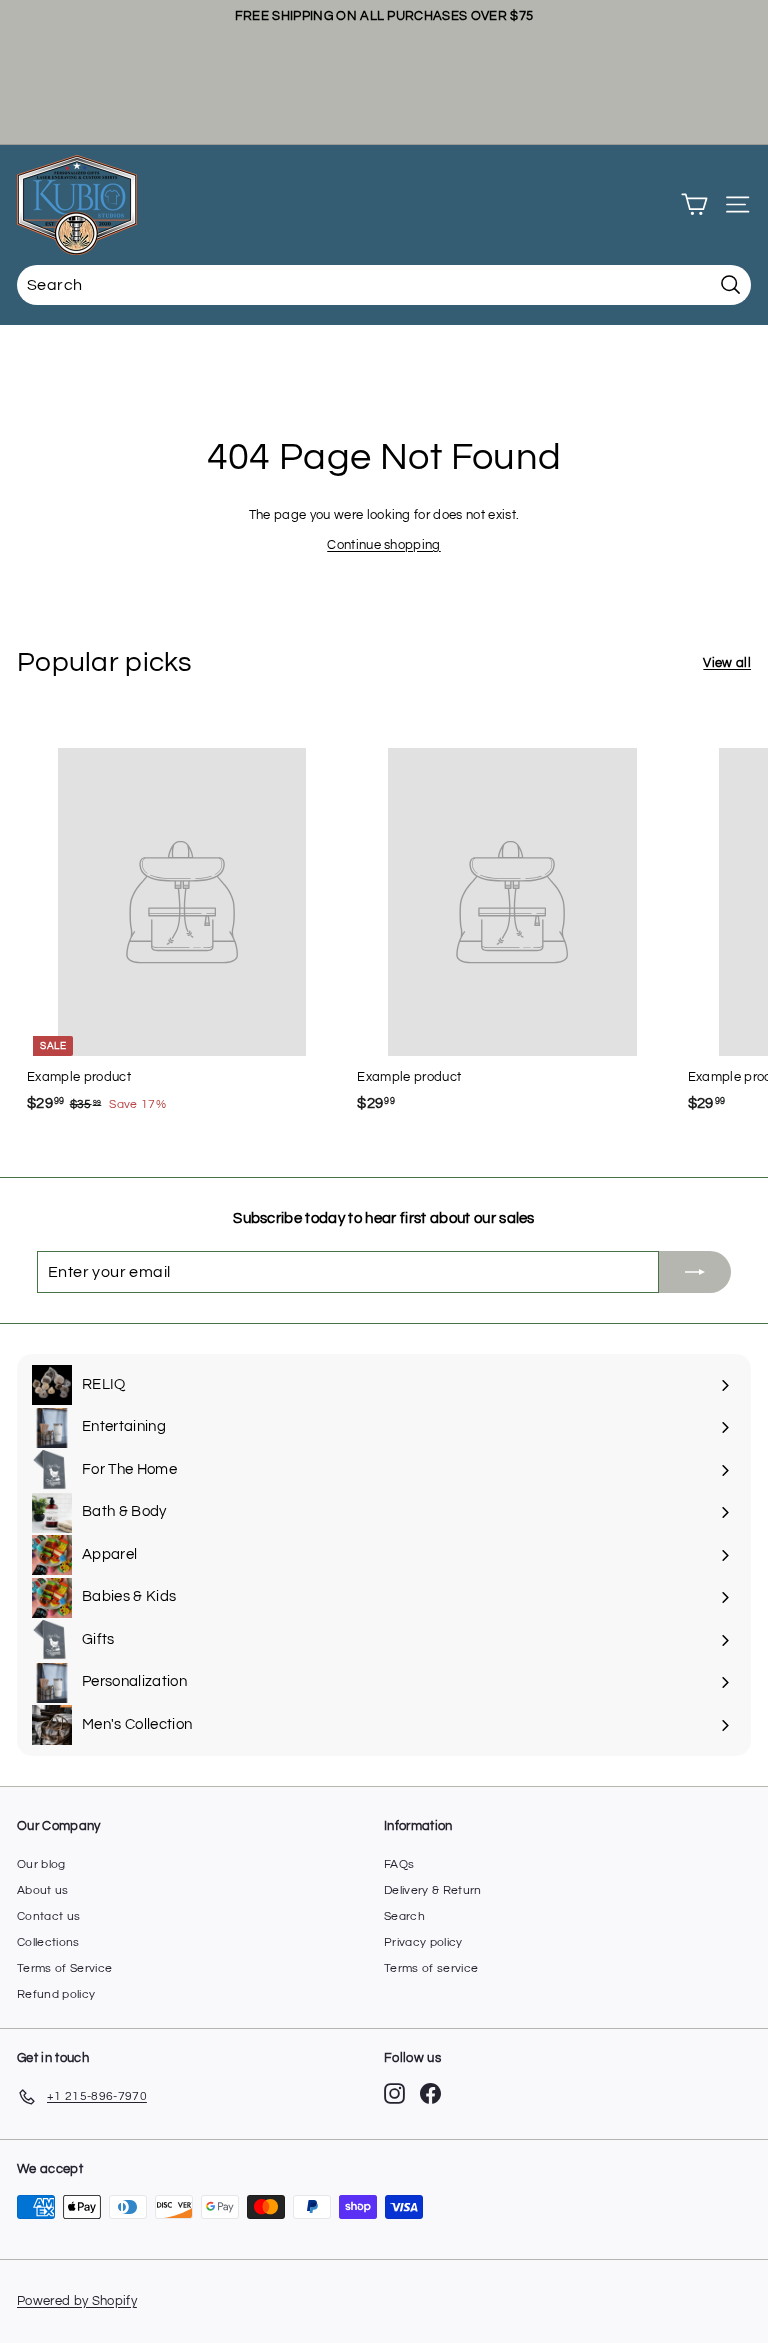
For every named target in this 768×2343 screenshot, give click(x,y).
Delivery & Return (433, 1890)
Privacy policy (423, 1942)
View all (727, 663)
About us (43, 1890)
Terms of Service (64, 1968)
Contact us (48, 1916)
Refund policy (56, 1994)
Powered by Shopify (77, 2301)
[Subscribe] (695, 1272)
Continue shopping (384, 545)
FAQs (399, 1864)
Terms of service (431, 1968)
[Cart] (694, 204)
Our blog (41, 1864)
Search (404, 1916)
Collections (48, 1942)
